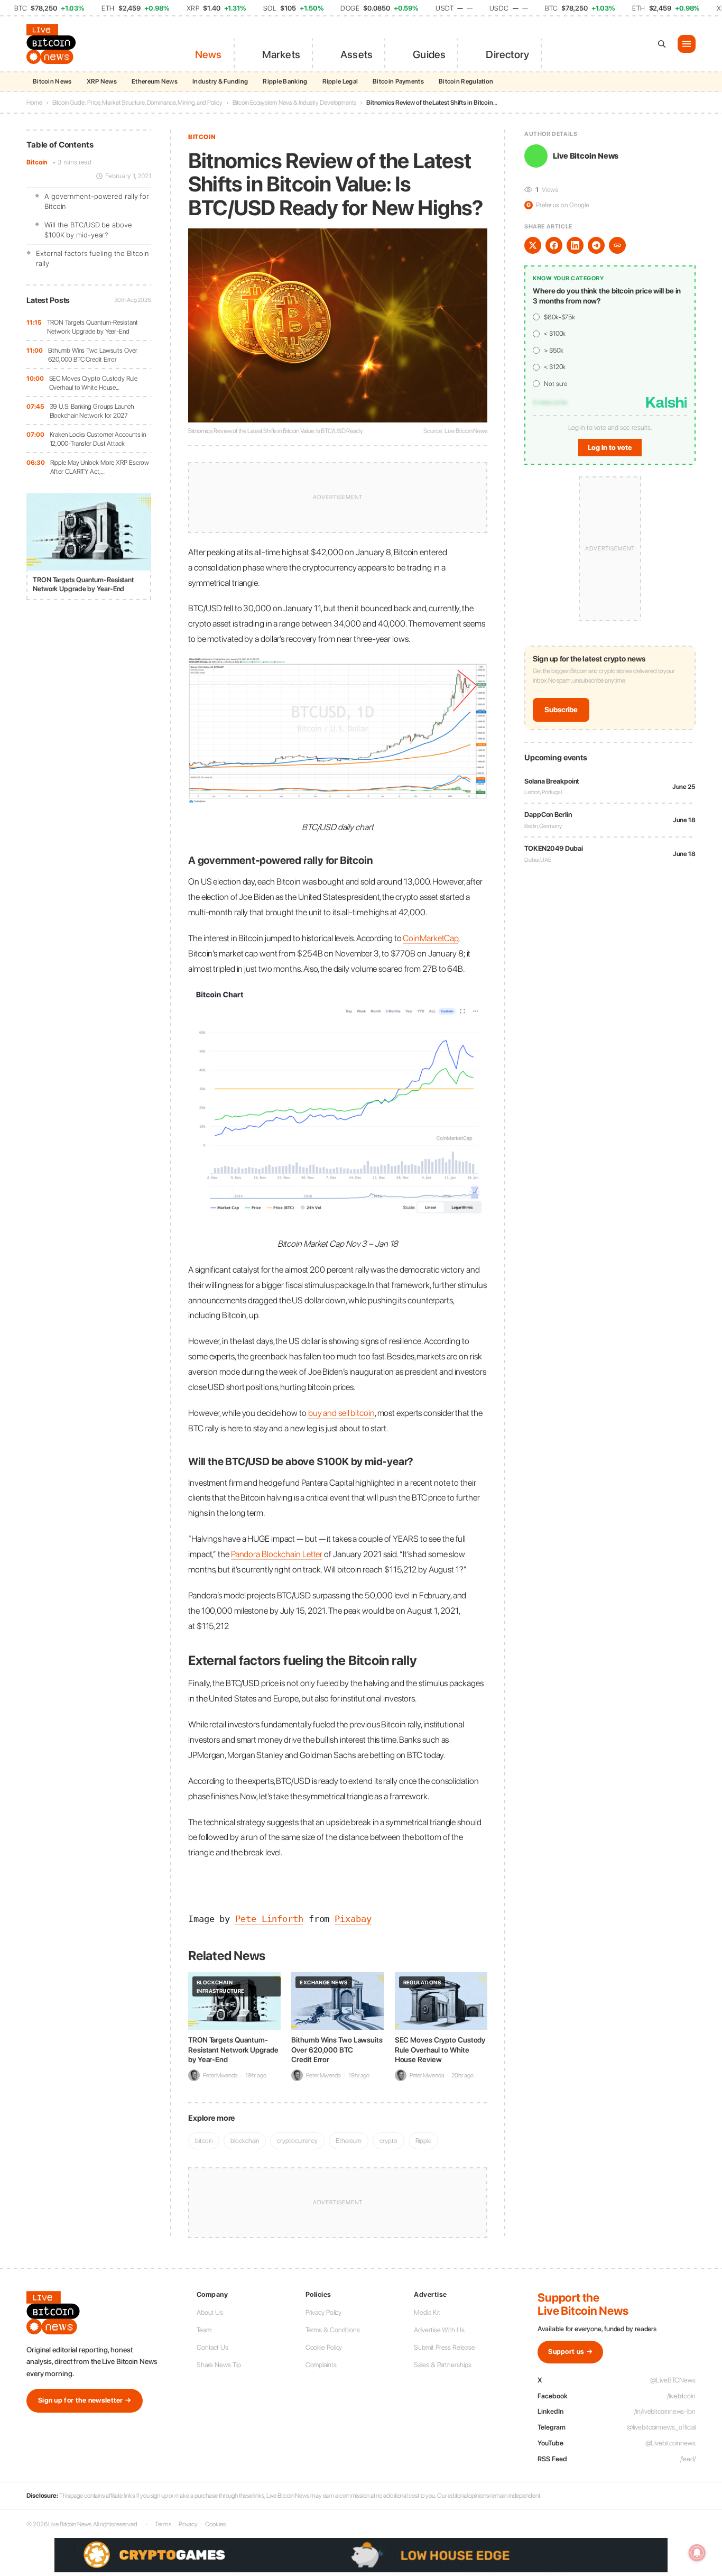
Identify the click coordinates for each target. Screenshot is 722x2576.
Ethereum (349, 2141)
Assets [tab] (357, 54)
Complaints (321, 2365)
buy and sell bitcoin (341, 1413)
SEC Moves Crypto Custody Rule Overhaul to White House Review (440, 2049)
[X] (533, 245)
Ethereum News (155, 81)
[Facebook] (554, 245)
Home (34, 103)
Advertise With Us (439, 2330)
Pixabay (353, 1919)
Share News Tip (219, 2365)
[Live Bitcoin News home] (53, 44)
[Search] (662, 44)
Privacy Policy (324, 2312)
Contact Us (212, 2347)
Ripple (423, 2141)
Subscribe (561, 710)
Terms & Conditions (333, 2330)
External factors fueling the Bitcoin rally (92, 259)
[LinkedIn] (575, 245)
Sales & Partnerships (442, 2365)
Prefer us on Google (558, 205)
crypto (388, 2141)
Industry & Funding (220, 81)
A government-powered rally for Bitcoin (97, 201)
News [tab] (209, 54)
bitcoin (204, 2141)
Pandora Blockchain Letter (277, 1554)
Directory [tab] (507, 54)
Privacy (188, 2524)
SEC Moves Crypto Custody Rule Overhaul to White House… (93, 383)
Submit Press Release (444, 2347)
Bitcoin (37, 162)
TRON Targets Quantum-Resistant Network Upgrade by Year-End (92, 327)
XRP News (102, 81)
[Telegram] (596, 245)
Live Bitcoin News (586, 156)
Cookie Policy (324, 2347)
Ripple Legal (340, 81)
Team (204, 2330)
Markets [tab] (281, 54)
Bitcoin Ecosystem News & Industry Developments (294, 103)
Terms (163, 2524)
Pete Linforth (269, 1919)
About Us (210, 2312)
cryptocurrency (297, 2141)
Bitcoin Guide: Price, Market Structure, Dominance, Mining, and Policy (137, 103)
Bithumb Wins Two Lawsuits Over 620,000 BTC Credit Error (93, 355)
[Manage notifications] (697, 2553)
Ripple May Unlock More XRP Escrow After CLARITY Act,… (100, 467)
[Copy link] (617, 245)
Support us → (570, 2352)
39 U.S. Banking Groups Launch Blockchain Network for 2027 (92, 411)
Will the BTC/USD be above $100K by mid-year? (88, 230)
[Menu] (687, 44)
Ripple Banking (285, 81)
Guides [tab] (429, 54)
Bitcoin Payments (398, 81)
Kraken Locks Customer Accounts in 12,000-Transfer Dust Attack (98, 439)
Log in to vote (610, 448)
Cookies (215, 2524)
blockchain (245, 2141)
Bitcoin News (52, 81)
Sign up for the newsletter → (85, 2400)
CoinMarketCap (431, 938)
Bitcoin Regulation (466, 81)
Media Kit (427, 2312)
